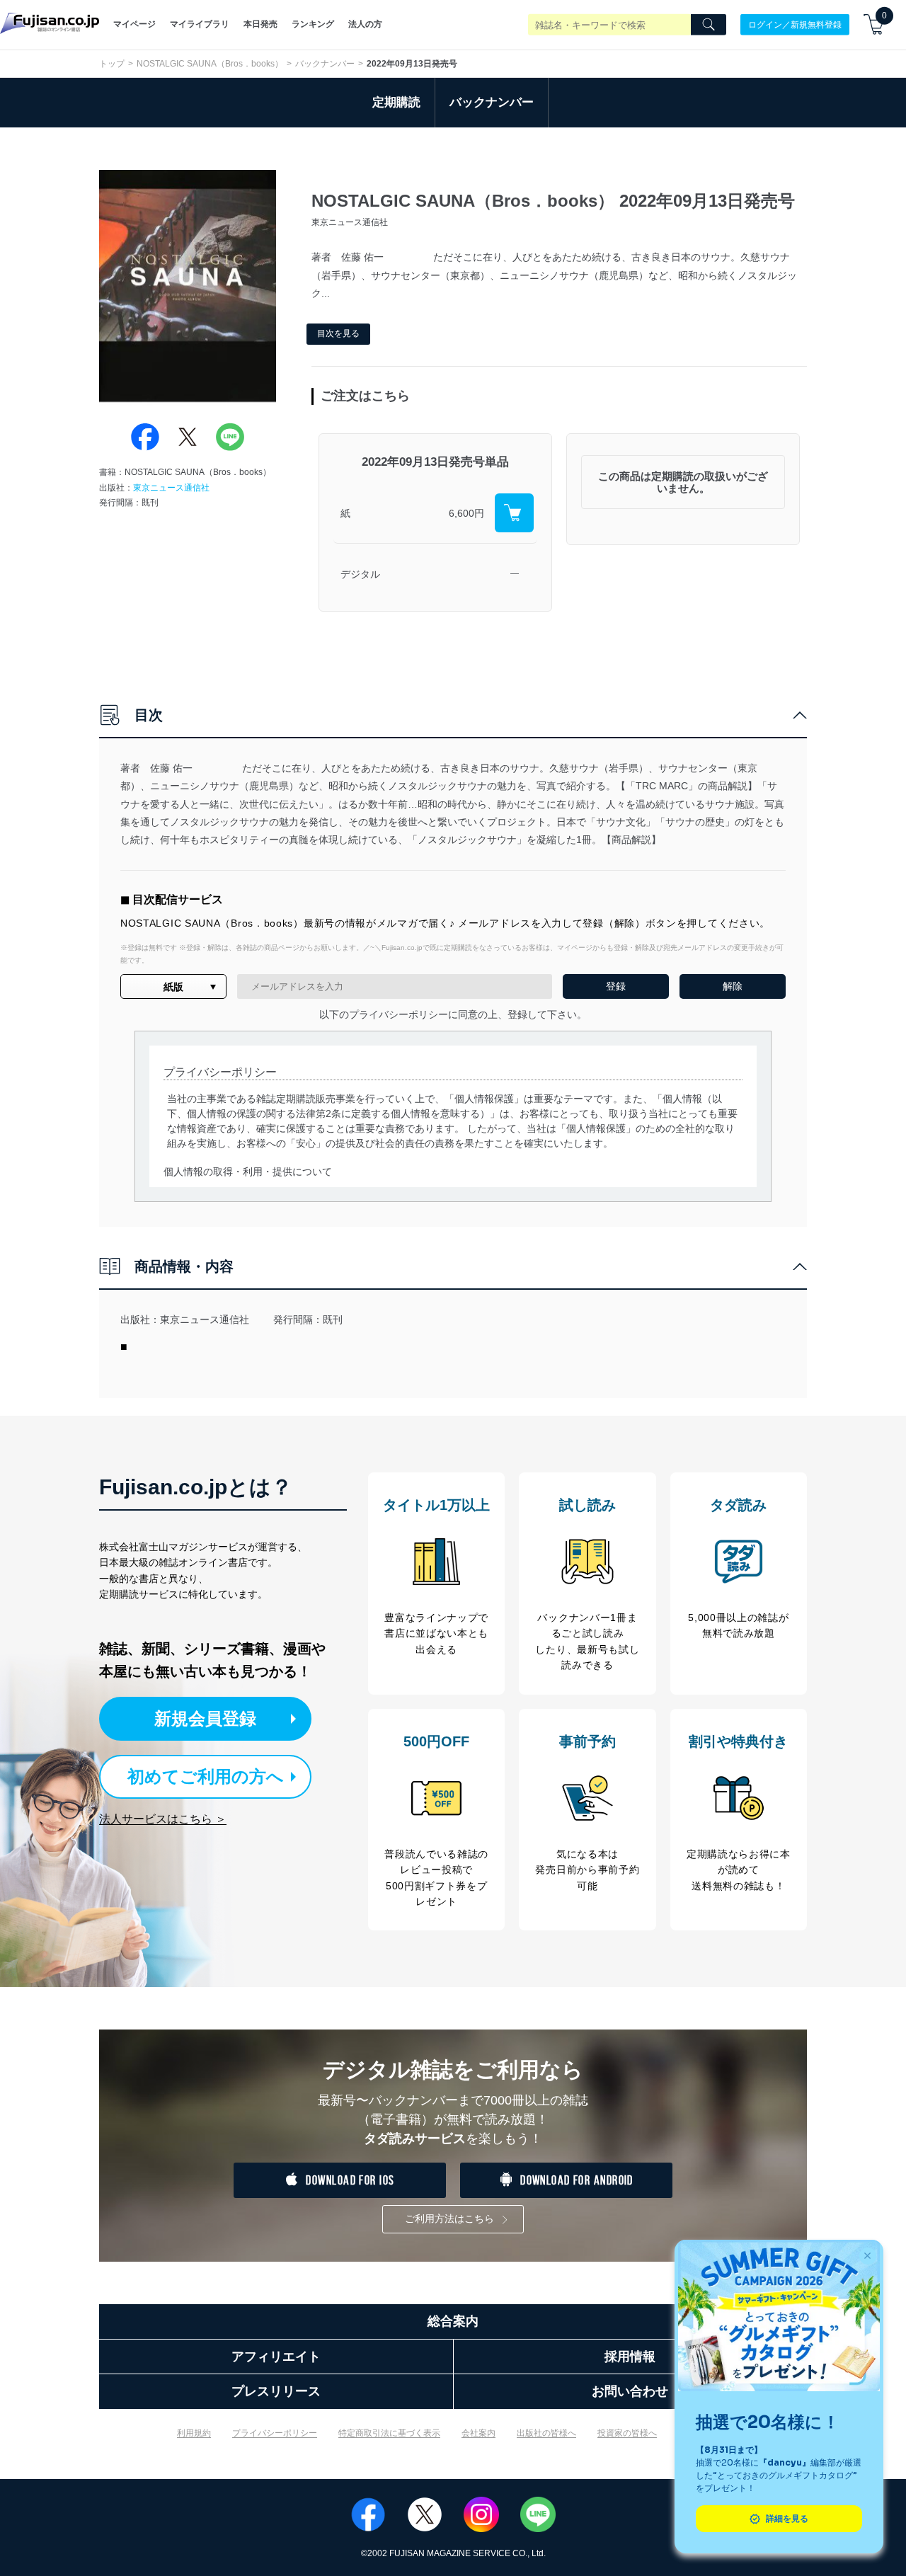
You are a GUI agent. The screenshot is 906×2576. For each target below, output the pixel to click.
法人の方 (365, 24)
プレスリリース (276, 2391)
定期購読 (396, 102)
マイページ (134, 24)
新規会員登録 (205, 1718)
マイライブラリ (200, 24)
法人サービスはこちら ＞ (163, 1819)
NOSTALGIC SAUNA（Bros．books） (210, 64)
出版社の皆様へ (546, 2433)
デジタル (360, 574)
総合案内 (453, 2321)
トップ (112, 64)
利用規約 (194, 2433)
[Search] (709, 25)
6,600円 (466, 513)
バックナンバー (325, 64)
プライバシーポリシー (275, 2433)
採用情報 (630, 2357)
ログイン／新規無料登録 (795, 24)
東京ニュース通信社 (171, 488)
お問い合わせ (630, 2391)
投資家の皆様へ (627, 2433)
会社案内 (478, 2433)
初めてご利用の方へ (206, 1776)
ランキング (313, 24)
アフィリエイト (276, 2357)
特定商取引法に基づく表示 (389, 2433)
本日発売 (260, 24)
